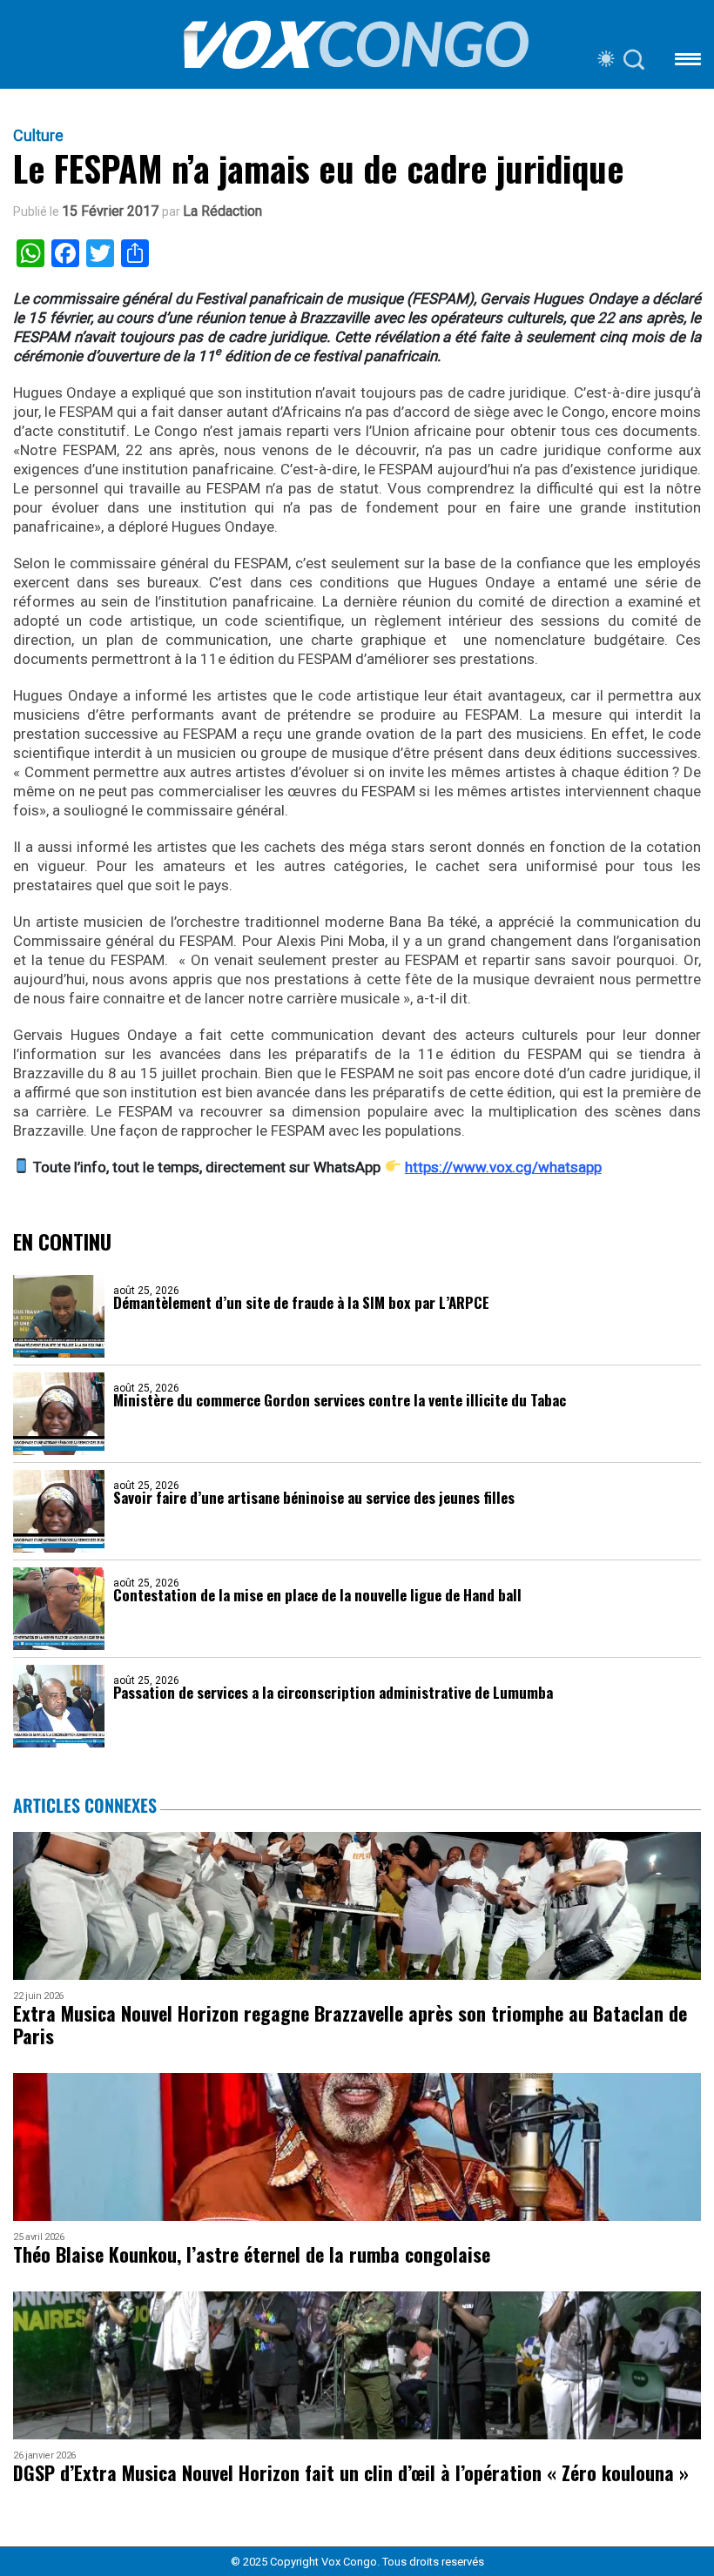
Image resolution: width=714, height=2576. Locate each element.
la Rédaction (222, 211)
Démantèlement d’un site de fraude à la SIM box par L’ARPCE (301, 1302)
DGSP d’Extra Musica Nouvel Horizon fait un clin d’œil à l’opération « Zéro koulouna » (351, 2473)
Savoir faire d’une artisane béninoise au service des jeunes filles (314, 1497)
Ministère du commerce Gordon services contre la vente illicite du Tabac (340, 1400)
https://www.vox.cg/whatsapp (503, 1167)
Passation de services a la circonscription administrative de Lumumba (333, 1692)
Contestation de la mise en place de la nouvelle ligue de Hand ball (317, 1595)
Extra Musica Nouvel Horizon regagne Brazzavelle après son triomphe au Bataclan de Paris (350, 2025)
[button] (688, 62)
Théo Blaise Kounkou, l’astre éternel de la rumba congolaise (252, 2254)
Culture (38, 136)
